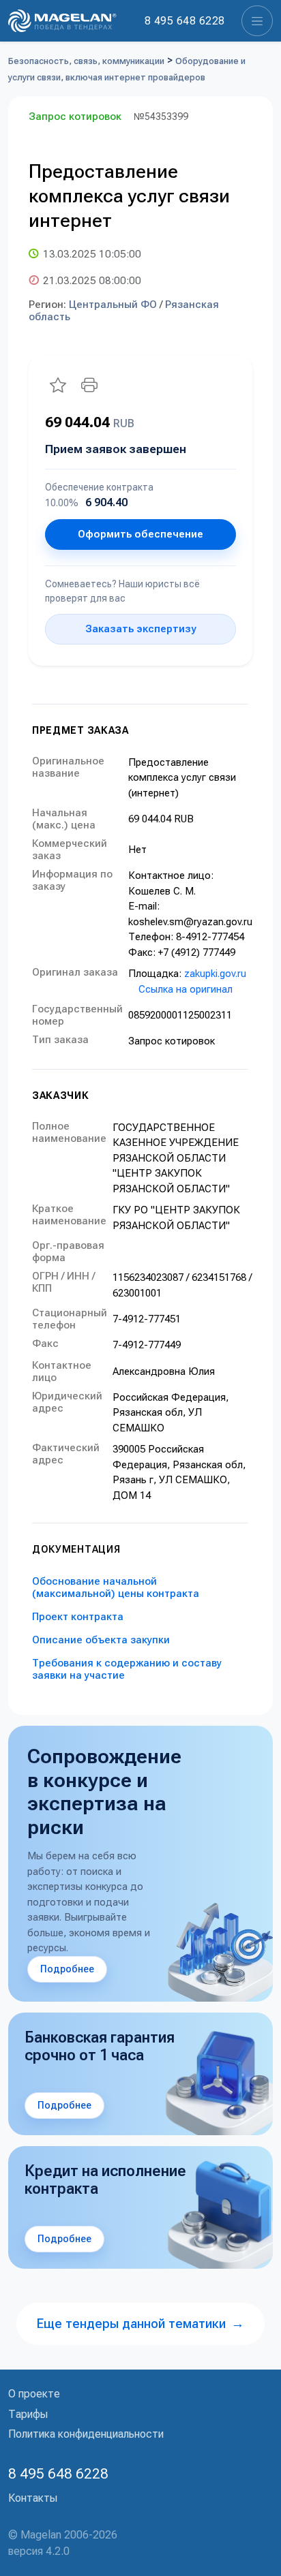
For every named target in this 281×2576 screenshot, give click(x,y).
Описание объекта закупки (101, 1640)
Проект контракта (78, 1617)
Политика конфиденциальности (86, 2434)
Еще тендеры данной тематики (140, 2324)
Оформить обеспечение (140, 534)
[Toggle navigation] (257, 21)
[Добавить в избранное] (58, 385)
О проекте (34, 2394)
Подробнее (67, 1969)
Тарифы (28, 2414)
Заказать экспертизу (140, 629)
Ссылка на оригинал (186, 989)
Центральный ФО (113, 305)
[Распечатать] (89, 385)
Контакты (33, 2498)
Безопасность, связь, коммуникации (86, 61)
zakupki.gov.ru (215, 974)
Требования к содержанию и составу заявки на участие (127, 1669)
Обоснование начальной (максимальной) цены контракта (116, 1587)
